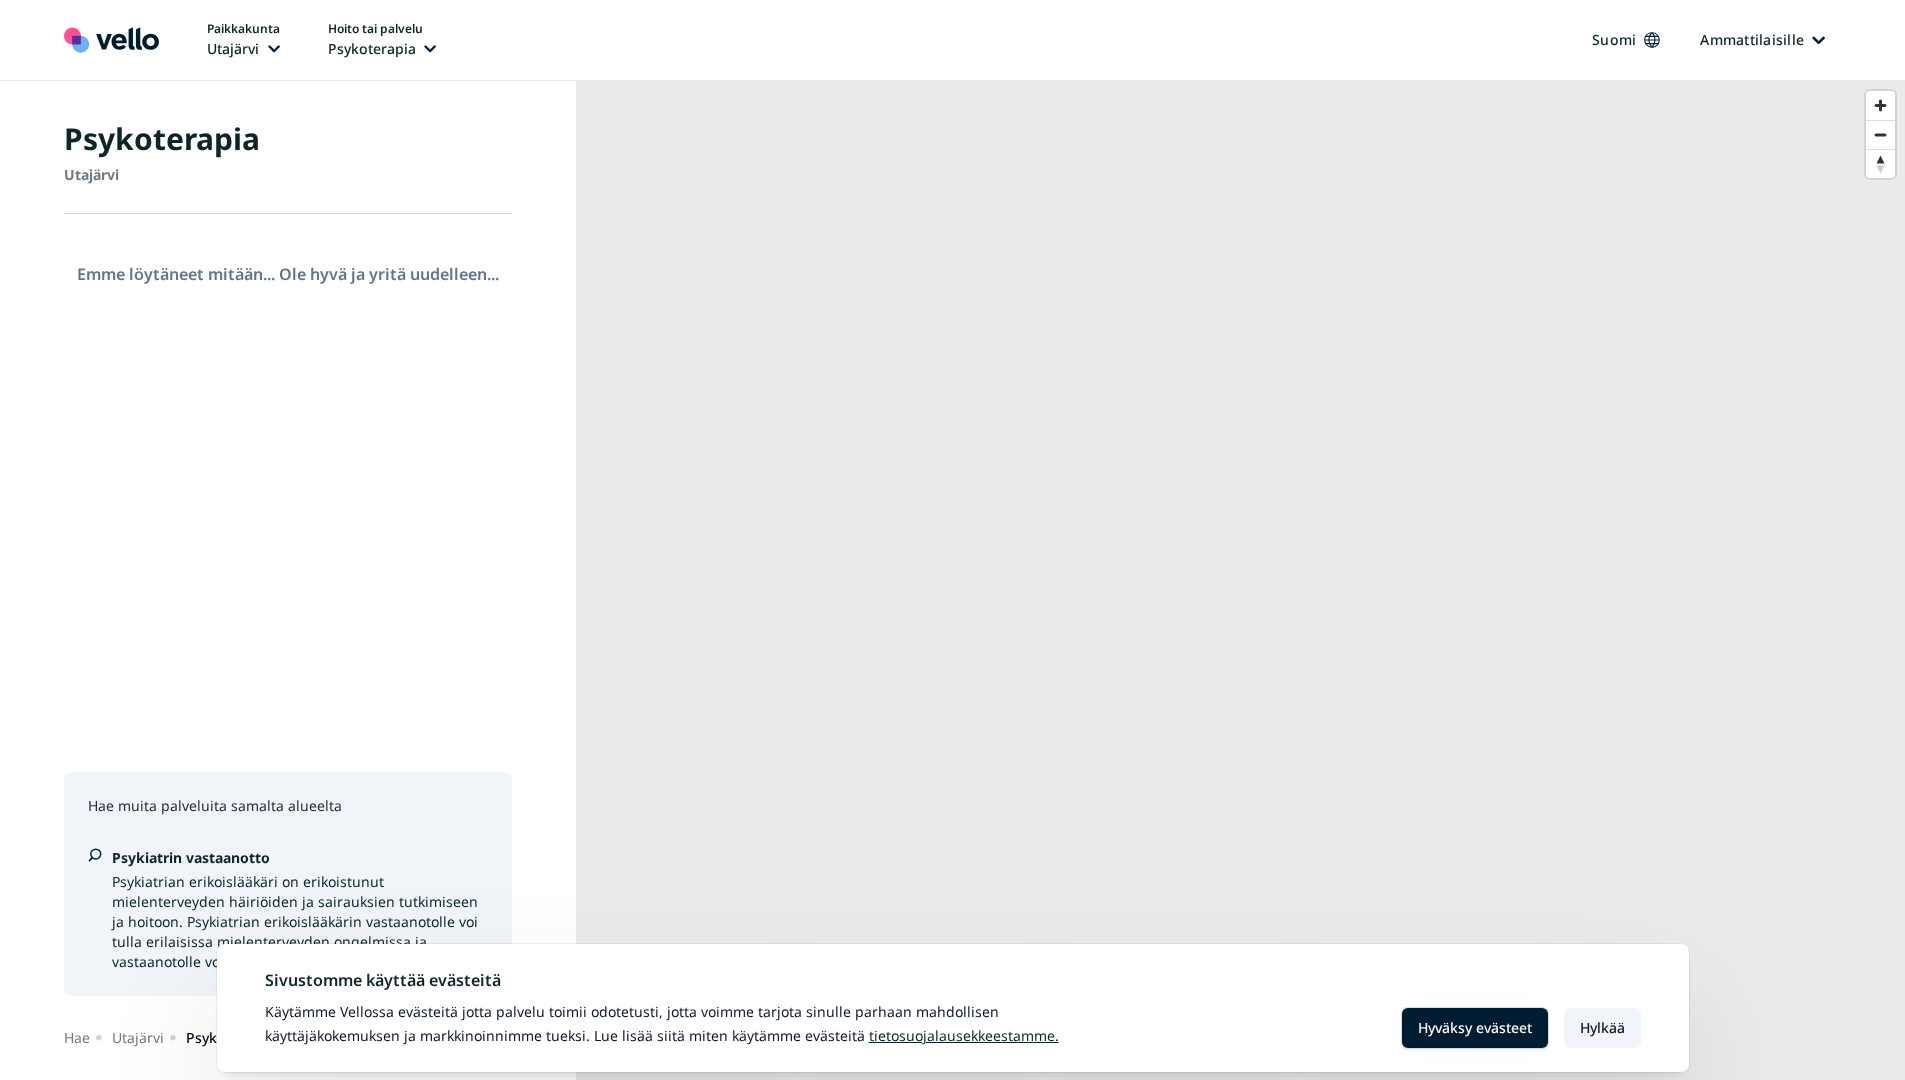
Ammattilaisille (1752, 39)
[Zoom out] (1880, 134)
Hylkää (1602, 1027)
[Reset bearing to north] (1880, 163)
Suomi (1614, 39)
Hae (77, 1037)
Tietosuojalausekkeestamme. (964, 1035)
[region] (1240, 580)
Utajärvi (138, 1037)
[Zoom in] (1880, 105)
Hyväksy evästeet (1475, 1027)
